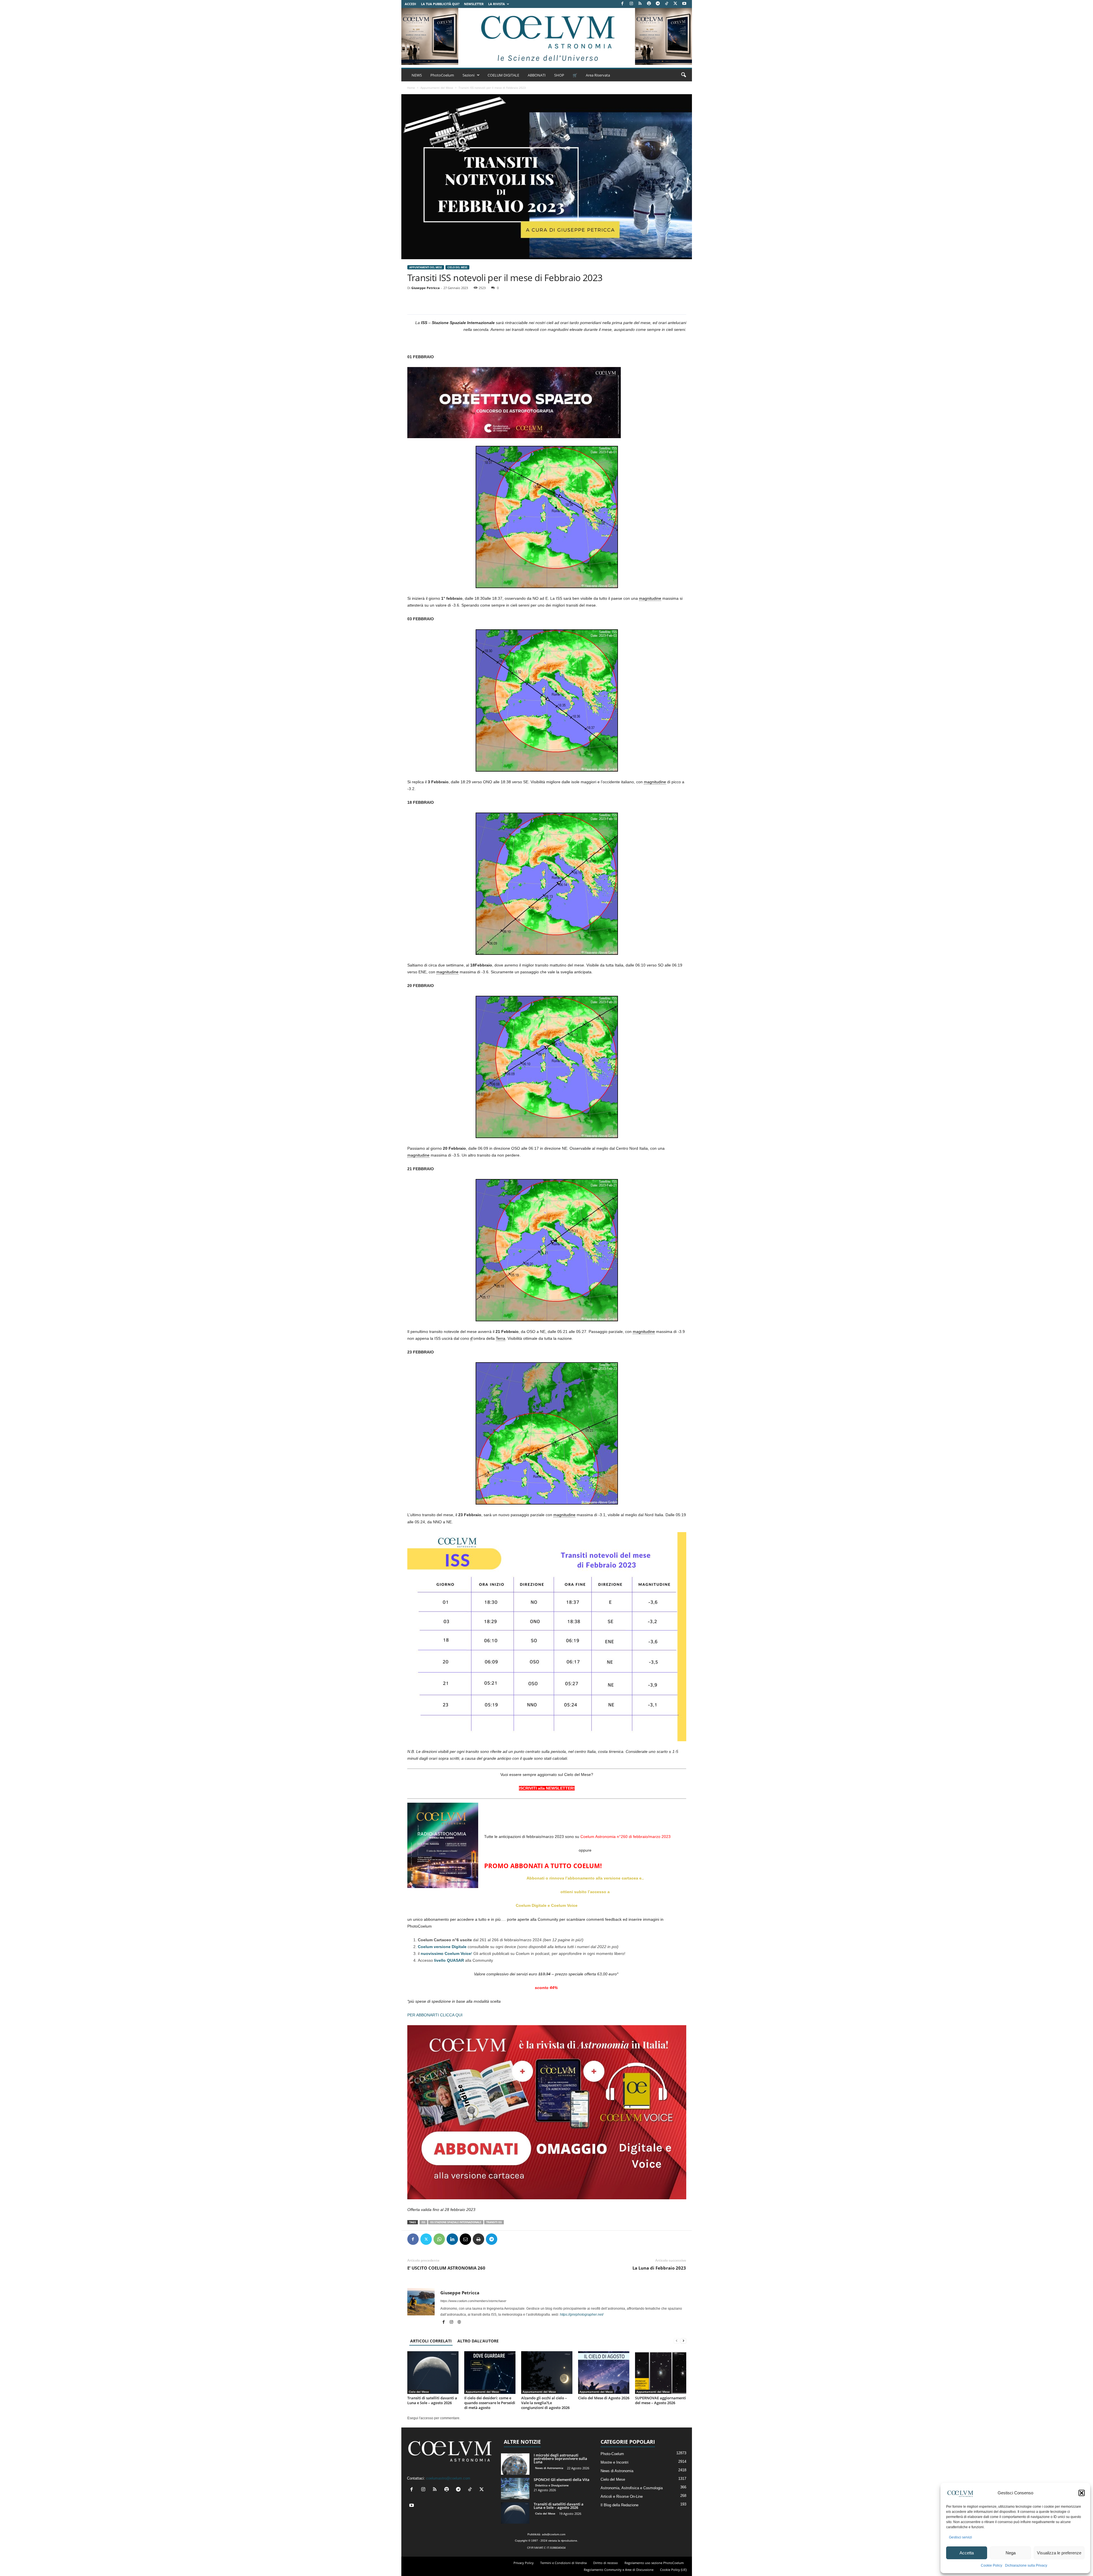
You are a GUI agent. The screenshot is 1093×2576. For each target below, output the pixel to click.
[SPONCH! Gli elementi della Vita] (515, 2489)
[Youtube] (684, 4)
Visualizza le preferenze (1059, 2553)
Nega (1011, 2553)
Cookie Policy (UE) (673, 2570)
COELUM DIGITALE (503, 75)
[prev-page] (677, 2341)
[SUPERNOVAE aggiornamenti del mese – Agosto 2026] (661, 2373)
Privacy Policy (524, 2563)
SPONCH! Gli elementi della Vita (562, 2480)
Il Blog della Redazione (620, 2505)
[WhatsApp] (439, 2239)
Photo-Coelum (612, 2454)
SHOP (559, 75)
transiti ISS (494, 2222)
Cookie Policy (992, 2565)
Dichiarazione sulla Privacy (1026, 2565)
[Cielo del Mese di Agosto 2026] (604, 2373)
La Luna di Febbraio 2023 (659, 2268)
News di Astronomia (549, 2468)
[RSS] (640, 4)
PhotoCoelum (442, 75)
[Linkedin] (452, 2239)
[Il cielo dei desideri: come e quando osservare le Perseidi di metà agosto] (490, 2373)
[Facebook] (622, 4)
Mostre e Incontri (615, 2462)
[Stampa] (478, 2239)
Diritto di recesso (606, 2563)
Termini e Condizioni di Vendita (563, 2563)
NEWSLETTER (474, 4)
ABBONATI (537, 75)
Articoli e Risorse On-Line (622, 2496)
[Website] (459, 2322)
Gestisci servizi (961, 2537)
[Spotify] (649, 4)
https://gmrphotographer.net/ (582, 2315)
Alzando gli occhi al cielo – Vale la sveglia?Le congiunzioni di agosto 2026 (545, 2403)
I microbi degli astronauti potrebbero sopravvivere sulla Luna (560, 2458)
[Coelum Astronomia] (546, 36)
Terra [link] (501, 1338)
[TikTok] (667, 4)
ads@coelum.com (554, 2534)
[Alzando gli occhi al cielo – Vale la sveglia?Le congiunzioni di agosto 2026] (547, 2373)
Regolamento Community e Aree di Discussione (619, 2570)
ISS (423, 2222)
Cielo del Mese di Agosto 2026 (604, 2398)
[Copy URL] (518, 2239)
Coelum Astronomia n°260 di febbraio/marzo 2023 (625, 1837)
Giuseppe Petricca (426, 288)
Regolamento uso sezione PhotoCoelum (654, 2563)
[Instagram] (631, 4)
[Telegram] (658, 4)
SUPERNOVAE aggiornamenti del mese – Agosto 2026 (660, 2400)
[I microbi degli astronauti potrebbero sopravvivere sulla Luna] (515, 2464)
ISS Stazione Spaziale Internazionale (456, 2222)
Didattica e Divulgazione (552, 2485)
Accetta (967, 2553)
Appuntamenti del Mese (437, 88)
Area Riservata (598, 75)
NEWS (417, 75)
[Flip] (505, 2239)
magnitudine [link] (650, 598)
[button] (1082, 2493)
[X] (675, 4)
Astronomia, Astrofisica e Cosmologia (632, 2488)
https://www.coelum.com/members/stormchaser (473, 2301)
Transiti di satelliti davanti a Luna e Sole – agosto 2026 (432, 2400)
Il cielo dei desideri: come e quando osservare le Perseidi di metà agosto (490, 2403)
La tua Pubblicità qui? (440, 4)
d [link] (471, 1338)
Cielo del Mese (457, 267)
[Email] (465, 2239)
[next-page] (683, 2341)
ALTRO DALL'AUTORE (478, 2341)
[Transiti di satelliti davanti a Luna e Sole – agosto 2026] (433, 2373)
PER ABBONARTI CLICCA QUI (435, 2015)
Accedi (410, 4)
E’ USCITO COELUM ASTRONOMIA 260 (446, 2268)
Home (411, 88)
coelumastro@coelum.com (448, 2478)
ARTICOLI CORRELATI (431, 2341)
